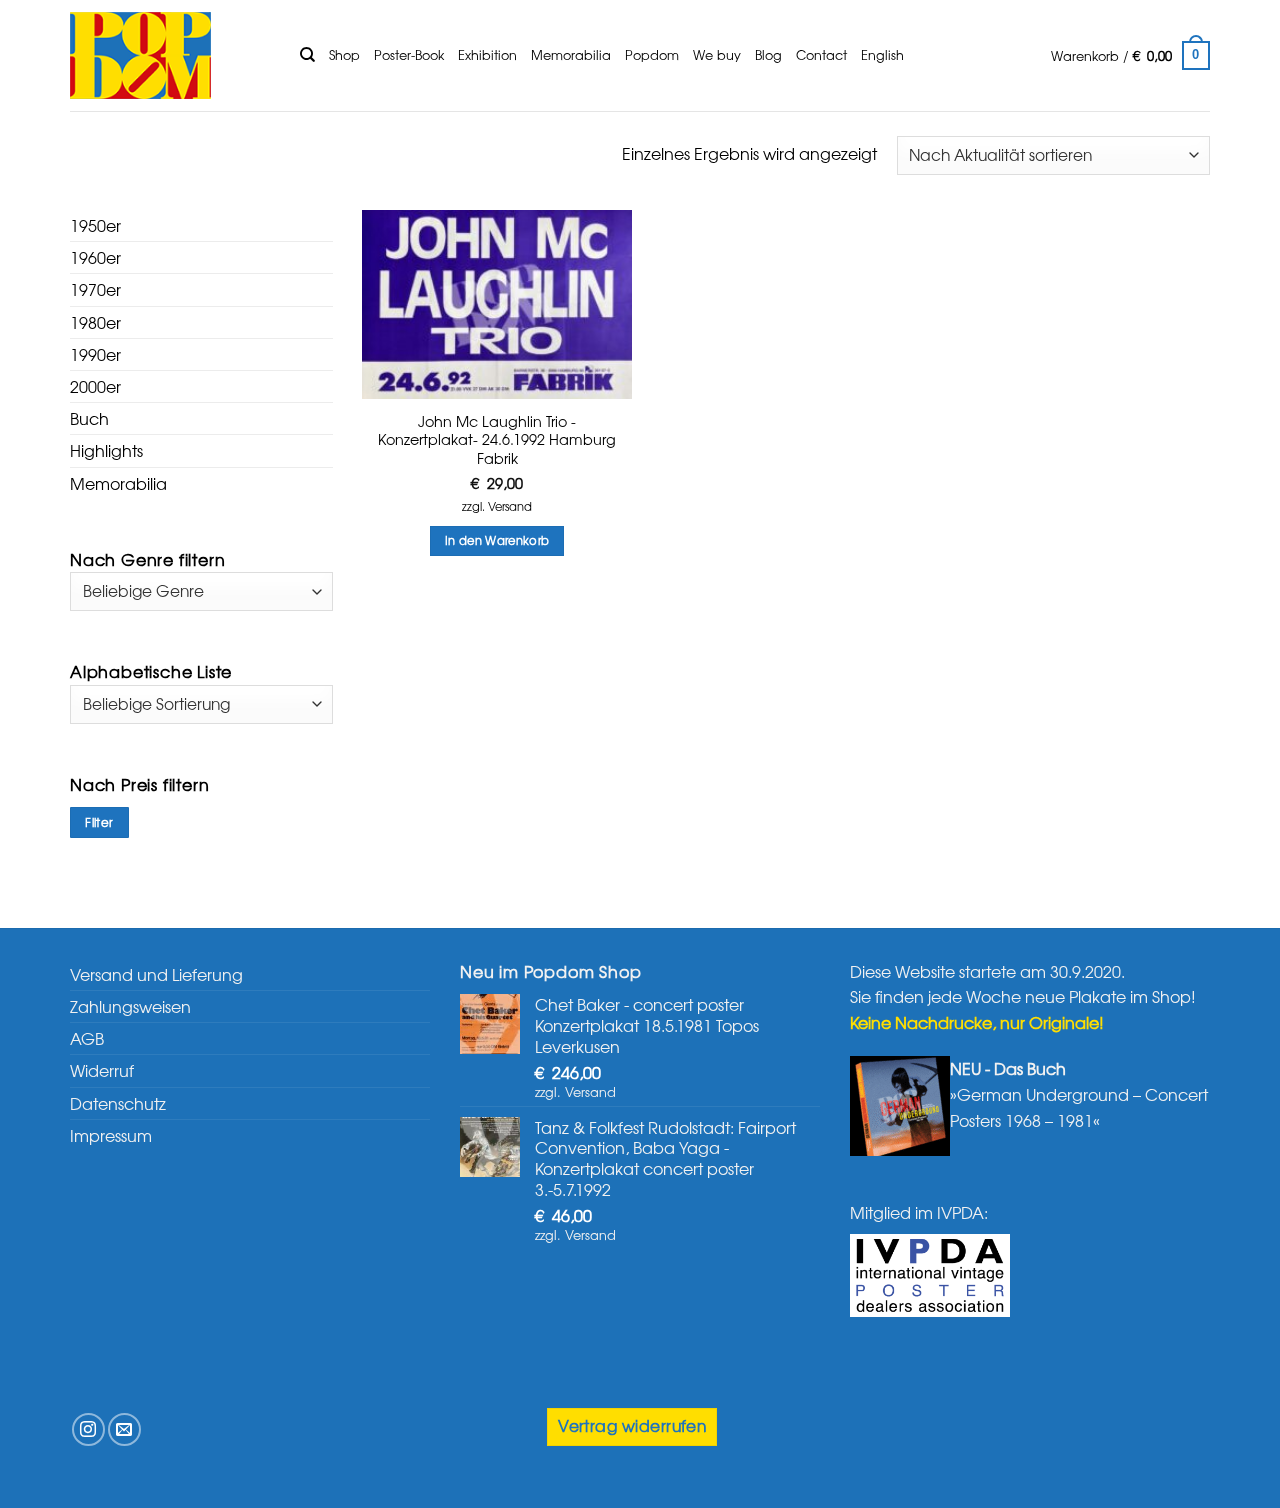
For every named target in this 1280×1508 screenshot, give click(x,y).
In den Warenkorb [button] (497, 540)
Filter (99, 822)
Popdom (652, 54)
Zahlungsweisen (130, 1006)
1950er (95, 225)
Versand (510, 506)
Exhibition (487, 54)
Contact (821, 54)
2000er (95, 386)
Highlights (106, 450)
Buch (89, 418)
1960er (95, 257)
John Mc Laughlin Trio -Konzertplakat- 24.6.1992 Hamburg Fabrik (497, 440)
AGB (87, 1038)
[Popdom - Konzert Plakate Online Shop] (170, 55)
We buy (717, 54)
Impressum (111, 1135)
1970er (95, 289)
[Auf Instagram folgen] (88, 1429)
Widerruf (102, 1070)
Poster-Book (409, 54)
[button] (1130, 56)
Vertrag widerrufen (632, 1425)
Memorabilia (571, 54)
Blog (768, 54)
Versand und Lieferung (156, 974)
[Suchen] (307, 55)
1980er (95, 322)
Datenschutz (118, 1103)
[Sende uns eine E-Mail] (124, 1429)
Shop (344, 54)
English (882, 54)
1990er (95, 354)
